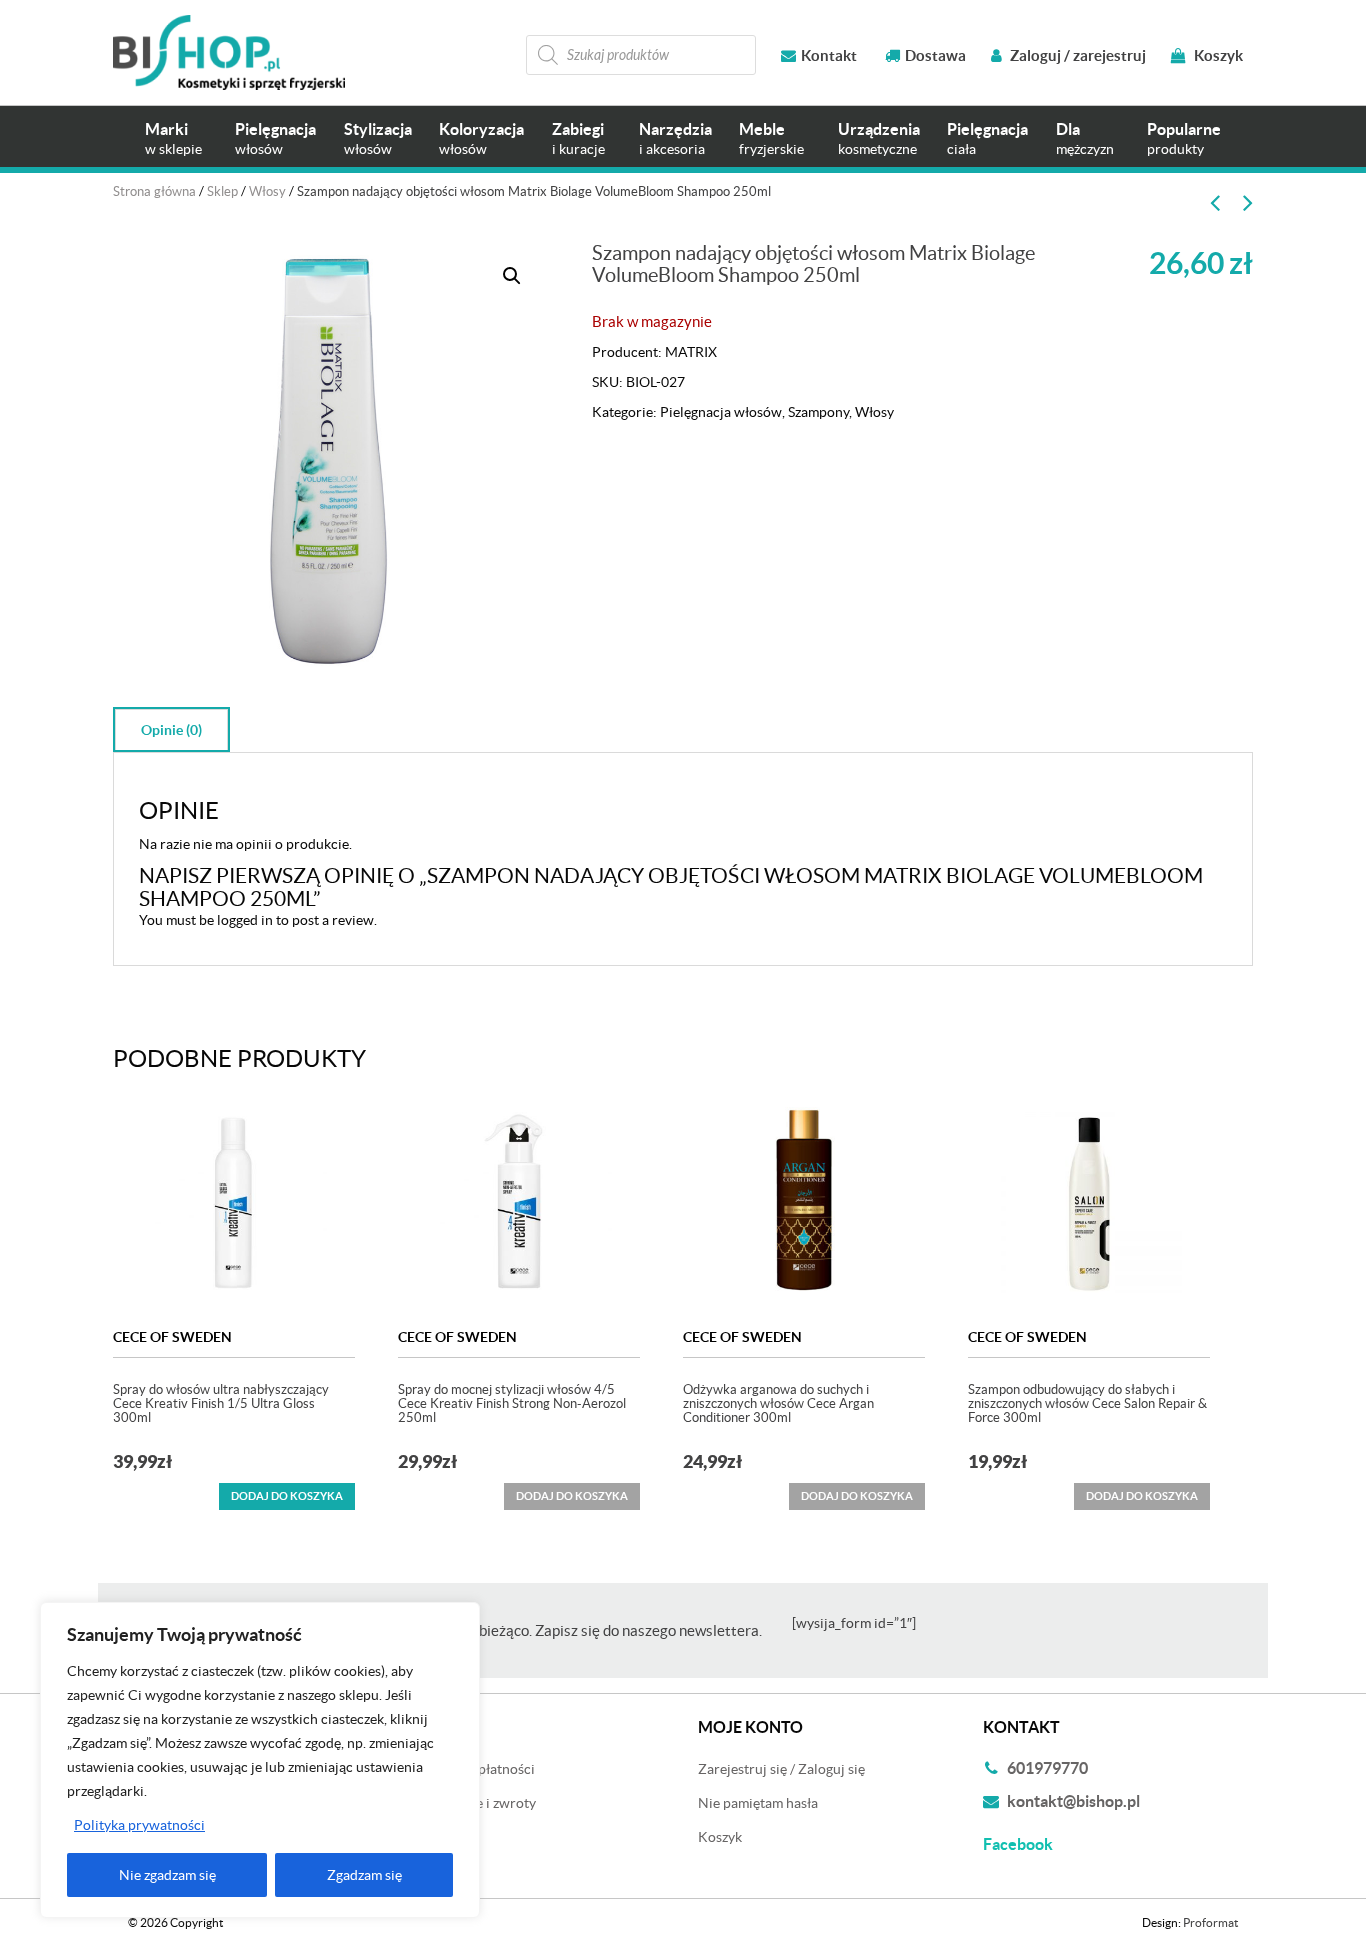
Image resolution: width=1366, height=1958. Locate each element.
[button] (512, 276)
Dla (1085, 138)
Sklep (222, 191)
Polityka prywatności (139, 1825)
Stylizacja (378, 138)
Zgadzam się (364, 1875)
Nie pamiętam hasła (758, 1803)
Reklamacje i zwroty (474, 1803)
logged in (245, 920)
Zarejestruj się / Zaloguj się (781, 1769)
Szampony (818, 412)
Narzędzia (675, 138)
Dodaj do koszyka (287, 1496)
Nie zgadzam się (167, 1875)
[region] (260, 1760)
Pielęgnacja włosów (721, 412)
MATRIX (691, 352)
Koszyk (1217, 55)
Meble (771, 138)
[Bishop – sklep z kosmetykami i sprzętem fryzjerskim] (229, 52)
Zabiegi (578, 138)
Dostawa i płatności (474, 1769)
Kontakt (829, 55)
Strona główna (154, 191)
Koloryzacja (481, 138)
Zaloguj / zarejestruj (1076, 55)
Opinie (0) (171, 730)
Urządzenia (879, 138)
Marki (173, 138)
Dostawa (935, 55)
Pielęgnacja (275, 138)
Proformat (1210, 1922)
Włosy (267, 191)
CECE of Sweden (172, 1337)
